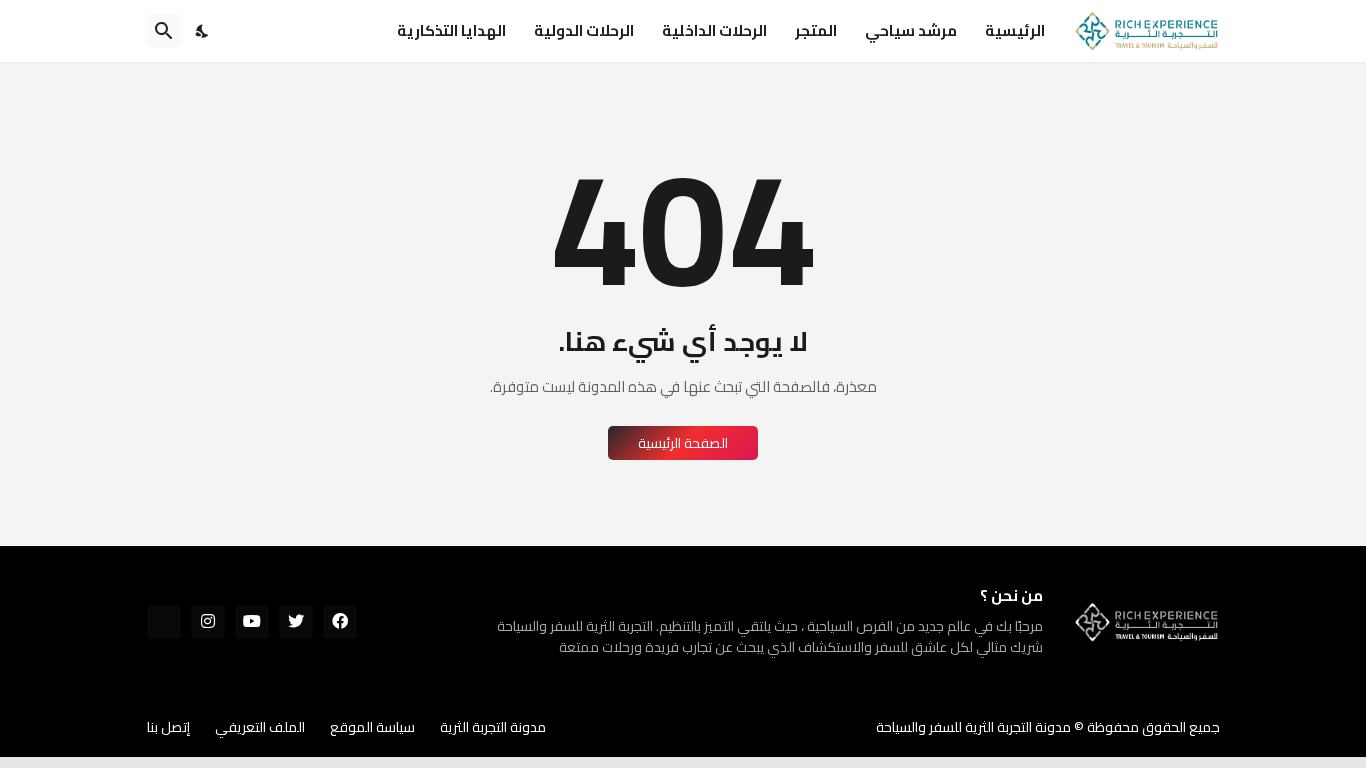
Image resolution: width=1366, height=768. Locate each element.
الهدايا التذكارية (451, 30)
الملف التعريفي (260, 727)
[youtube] (252, 622)
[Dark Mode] (203, 31)
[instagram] (208, 622)
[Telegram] (164, 622)
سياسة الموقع (372, 727)
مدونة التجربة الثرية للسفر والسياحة (973, 727)
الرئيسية (1015, 30)
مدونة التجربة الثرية (493, 727)
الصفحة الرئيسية (683, 443)
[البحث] (164, 31)
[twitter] (296, 622)
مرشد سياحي (911, 30)
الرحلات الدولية (584, 30)
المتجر (816, 30)
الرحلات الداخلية (714, 30)
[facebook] (340, 622)
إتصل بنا (168, 727)
